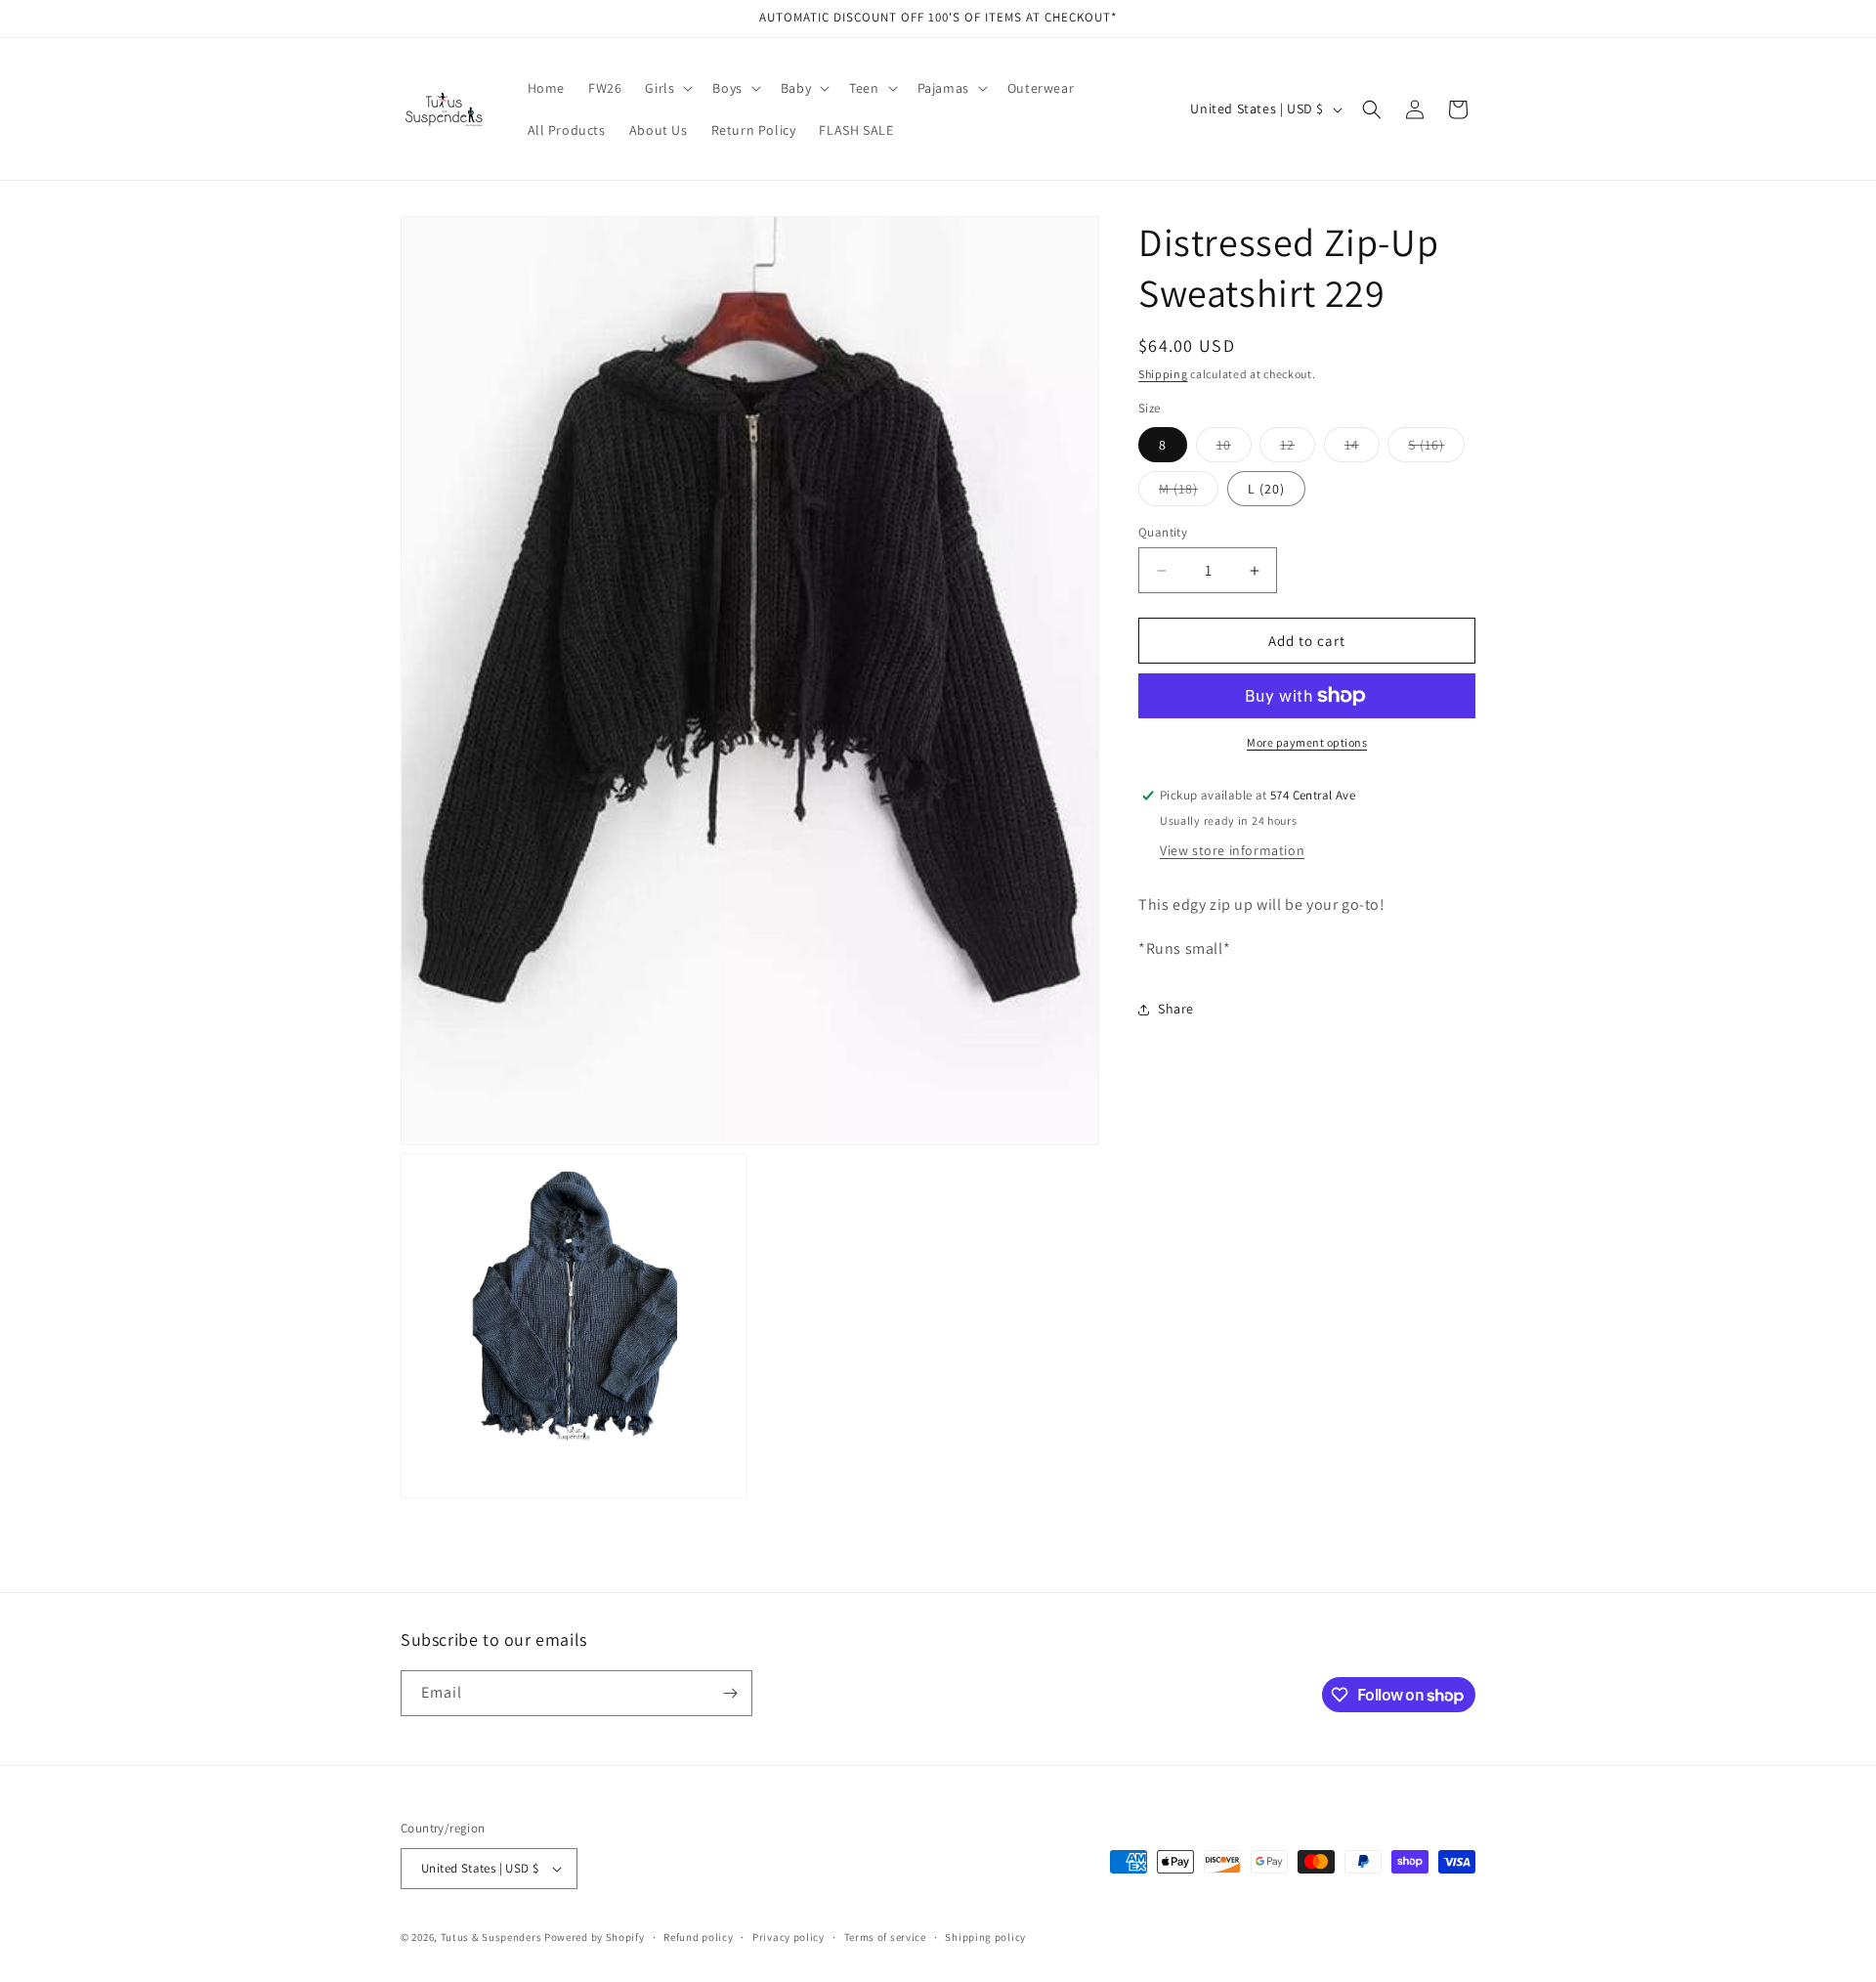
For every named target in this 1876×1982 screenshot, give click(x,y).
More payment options (1307, 742)
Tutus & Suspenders (492, 1937)
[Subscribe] (730, 1693)
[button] (667, 88)
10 (1234, 449)
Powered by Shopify (595, 1937)
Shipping (1163, 374)
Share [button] (1176, 1009)
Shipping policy (985, 1937)
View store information (1232, 850)
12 (1298, 449)
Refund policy (698, 1937)
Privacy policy (789, 1937)
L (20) (1266, 489)
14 (1362, 449)
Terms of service (885, 1937)
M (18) (1189, 493)
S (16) (1436, 449)
